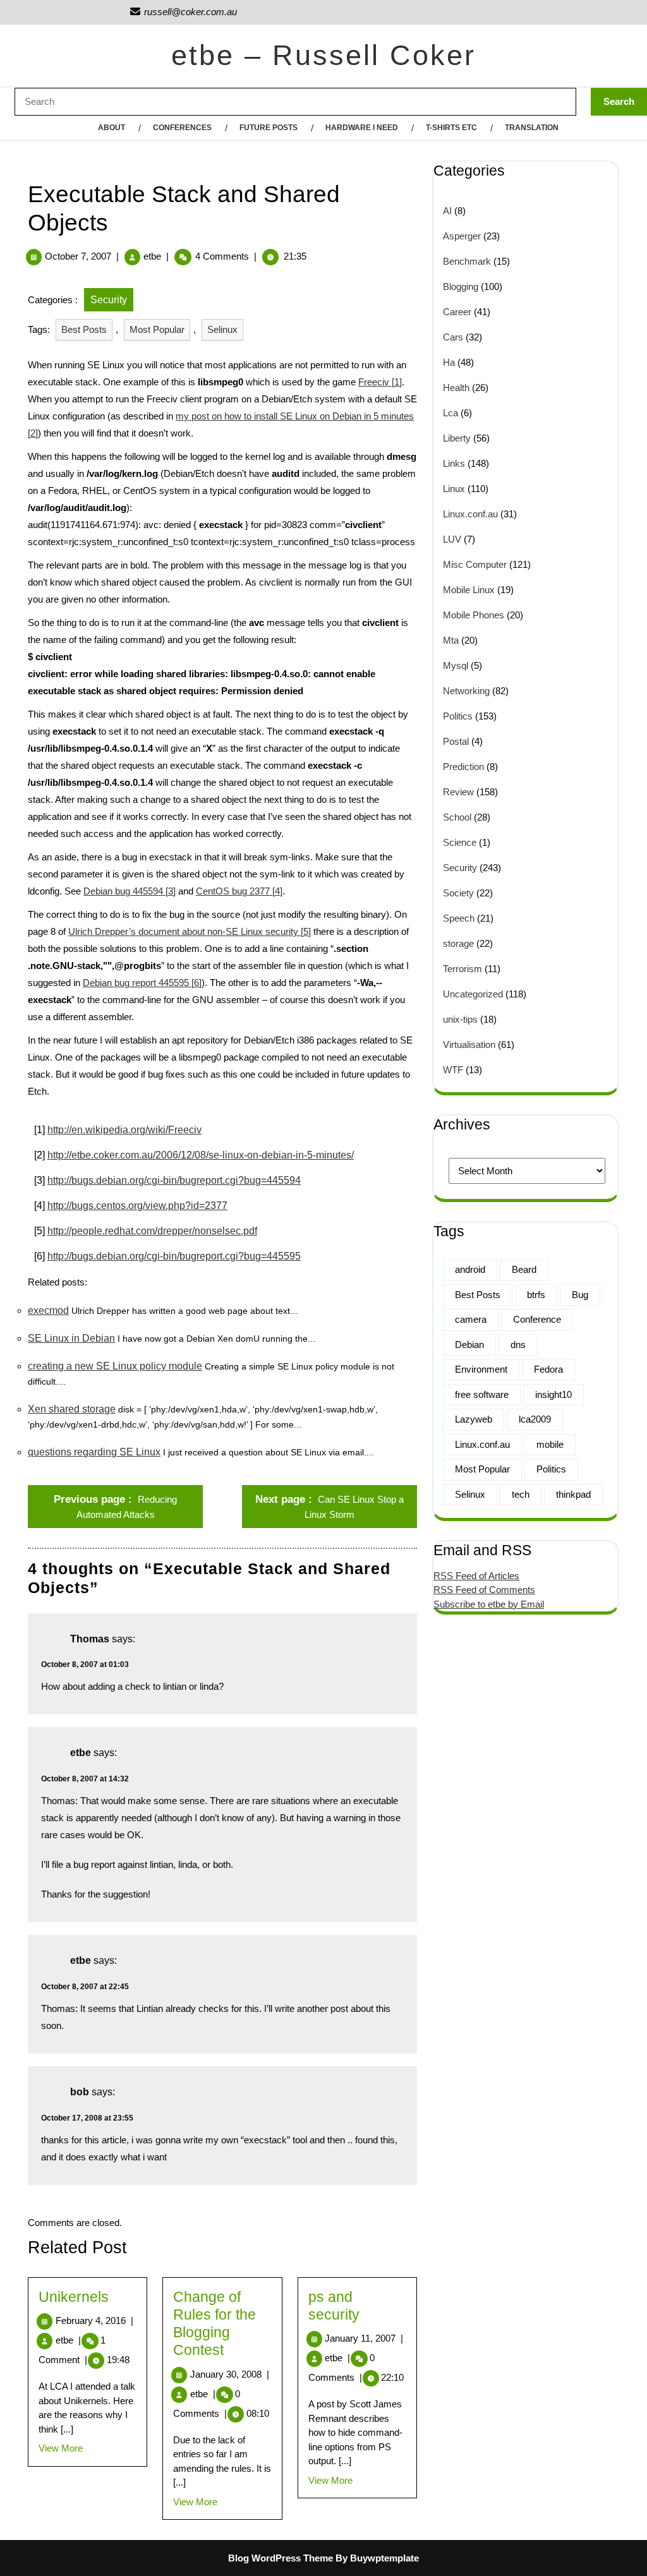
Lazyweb (474, 1419)
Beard (524, 1269)
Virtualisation (469, 1044)
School (457, 817)
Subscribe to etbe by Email (489, 1604)
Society (458, 893)
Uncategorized (473, 994)
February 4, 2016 (94, 2320)
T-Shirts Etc (451, 128)
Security (109, 300)
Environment (481, 1369)
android (470, 1269)
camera (471, 1319)
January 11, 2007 (364, 2338)
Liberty (457, 438)
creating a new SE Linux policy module (115, 1366)
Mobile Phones (474, 615)
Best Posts (84, 329)
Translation (532, 128)
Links (454, 463)
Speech (459, 918)
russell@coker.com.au (183, 12)
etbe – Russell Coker (323, 55)
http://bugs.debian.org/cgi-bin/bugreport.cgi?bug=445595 (174, 1256)
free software (482, 1394)
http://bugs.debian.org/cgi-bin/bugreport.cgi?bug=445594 (174, 1180)
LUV (452, 539)
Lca (450, 413)
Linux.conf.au (470, 514)
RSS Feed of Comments (484, 1590)
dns (518, 1345)
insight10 (553, 1394)
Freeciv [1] (380, 382)
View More (61, 2448)
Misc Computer (475, 564)
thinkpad (573, 1494)
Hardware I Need (362, 128)
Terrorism (463, 969)
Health (456, 388)
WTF (453, 1070)
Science (460, 842)
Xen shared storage (72, 1409)
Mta (451, 640)
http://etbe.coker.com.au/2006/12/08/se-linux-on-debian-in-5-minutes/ (201, 1155)
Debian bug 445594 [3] (130, 891)
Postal (456, 741)
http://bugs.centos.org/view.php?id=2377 (137, 1206)
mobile (550, 1444)
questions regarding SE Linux (94, 1452)
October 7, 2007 (78, 256)
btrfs (536, 1295)
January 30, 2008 (230, 2374)
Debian (469, 1345)
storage (458, 943)
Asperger (462, 236)
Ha (449, 362)
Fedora (548, 1369)
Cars (453, 337)
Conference (537, 1319)
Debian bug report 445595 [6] (142, 983)
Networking (466, 691)
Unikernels (74, 2297)
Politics (458, 716)
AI (447, 211)
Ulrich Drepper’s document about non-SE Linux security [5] (190, 931)
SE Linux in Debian (71, 1338)
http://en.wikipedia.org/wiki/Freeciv (124, 1130)
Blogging (461, 286)
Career (457, 312)
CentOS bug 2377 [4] (239, 891)
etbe (152, 256)
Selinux (222, 329)
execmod (48, 1310)
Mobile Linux (469, 590)
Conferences (182, 128)
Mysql (456, 665)
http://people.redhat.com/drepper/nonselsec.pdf (152, 1231)
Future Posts (269, 128)
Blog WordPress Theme (281, 2558)
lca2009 (535, 1419)
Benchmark (467, 261)
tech (521, 1494)
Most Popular (157, 329)
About (112, 128)
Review (458, 792)
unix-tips (460, 1019)
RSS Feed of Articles (476, 1576)
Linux (454, 489)
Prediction (463, 767)
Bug (580, 1295)
